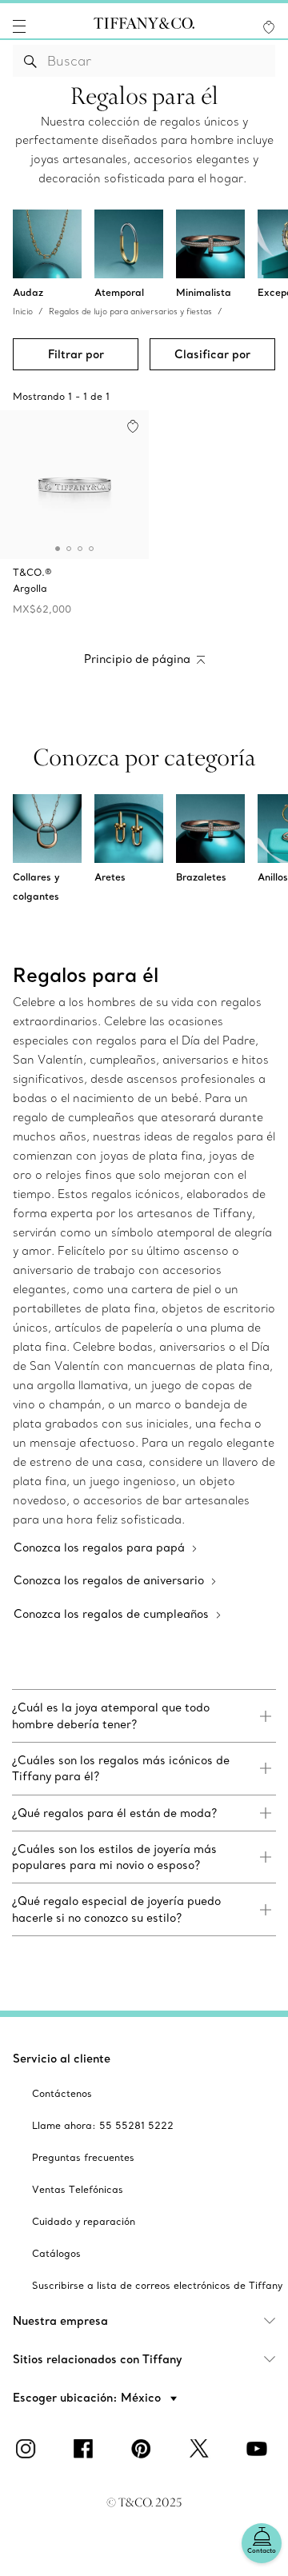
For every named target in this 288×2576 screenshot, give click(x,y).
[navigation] (19, 26)
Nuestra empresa (60, 2321)
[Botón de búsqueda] (30, 61)
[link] (144, 1716)
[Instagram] (29, 2449)
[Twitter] (202, 2449)
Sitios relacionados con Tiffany (98, 2359)
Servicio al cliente (62, 2059)
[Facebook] (86, 2449)
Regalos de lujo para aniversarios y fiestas (130, 312)
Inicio (23, 312)
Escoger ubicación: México (88, 2398)
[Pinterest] (144, 2449)
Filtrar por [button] (76, 354)
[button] (19, 26)
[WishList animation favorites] (269, 27)
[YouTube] (259, 2449)
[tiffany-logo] (144, 26)
